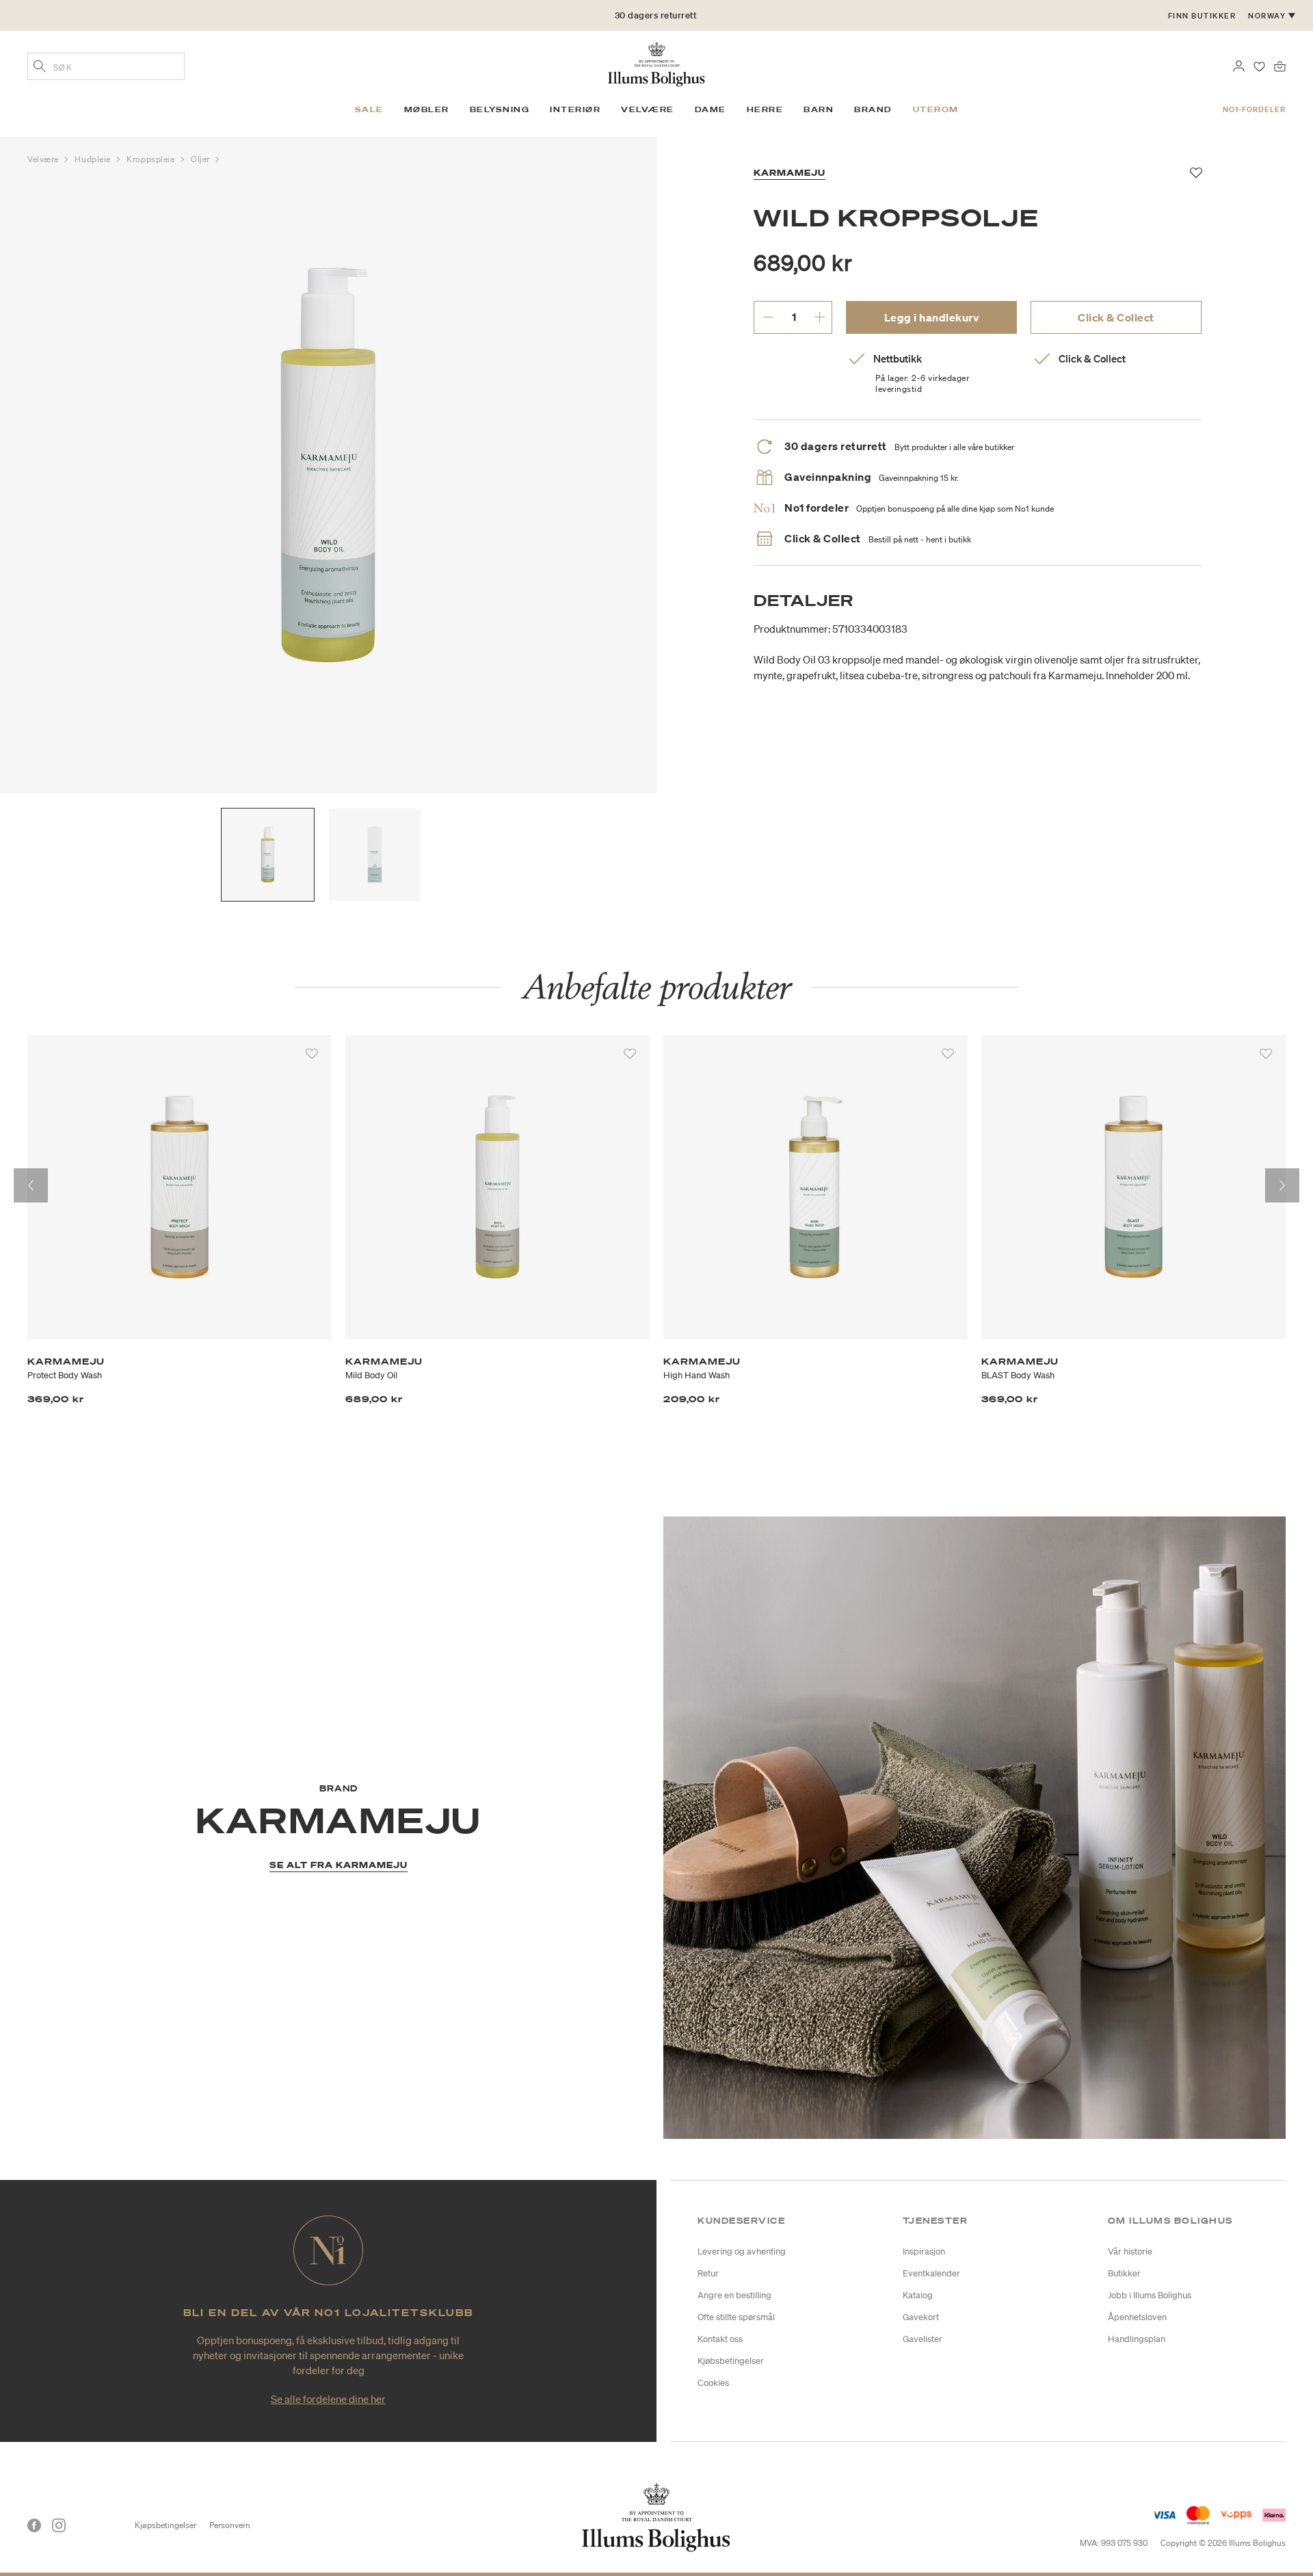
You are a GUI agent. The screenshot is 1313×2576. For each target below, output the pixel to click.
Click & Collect (1116, 317)
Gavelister (923, 2339)
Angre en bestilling (734, 2295)
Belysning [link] (500, 109)
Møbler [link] (427, 109)
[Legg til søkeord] (40, 68)
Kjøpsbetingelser (165, 2525)
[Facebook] (34, 2525)
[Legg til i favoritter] (312, 1054)
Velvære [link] (648, 109)
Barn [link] (819, 109)
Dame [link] (711, 109)
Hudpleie (94, 159)
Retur (708, 2273)
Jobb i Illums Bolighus (1150, 2295)
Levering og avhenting (742, 2251)
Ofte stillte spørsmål (736, 2317)
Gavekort (921, 2317)
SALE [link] (369, 109)
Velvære (44, 159)
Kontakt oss (720, 2339)
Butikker (1124, 2273)
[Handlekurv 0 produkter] (1280, 65)
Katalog (918, 2295)
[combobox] (106, 66)
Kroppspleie (152, 159)
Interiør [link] (575, 109)
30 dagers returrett (656, 20)
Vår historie (1130, 2251)
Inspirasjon (924, 2251)
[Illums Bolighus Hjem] (656, 63)
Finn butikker (1202, 16)
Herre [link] (765, 109)
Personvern (230, 2525)
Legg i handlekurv (932, 317)
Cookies (713, 2383)
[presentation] (31, 1185)
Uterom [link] (936, 109)
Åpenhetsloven (1137, 2317)
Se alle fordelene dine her (328, 2399)
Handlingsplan (1137, 2339)
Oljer (201, 159)
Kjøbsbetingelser (731, 2361)
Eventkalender (931, 2273)
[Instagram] (59, 2525)
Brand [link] (873, 109)
